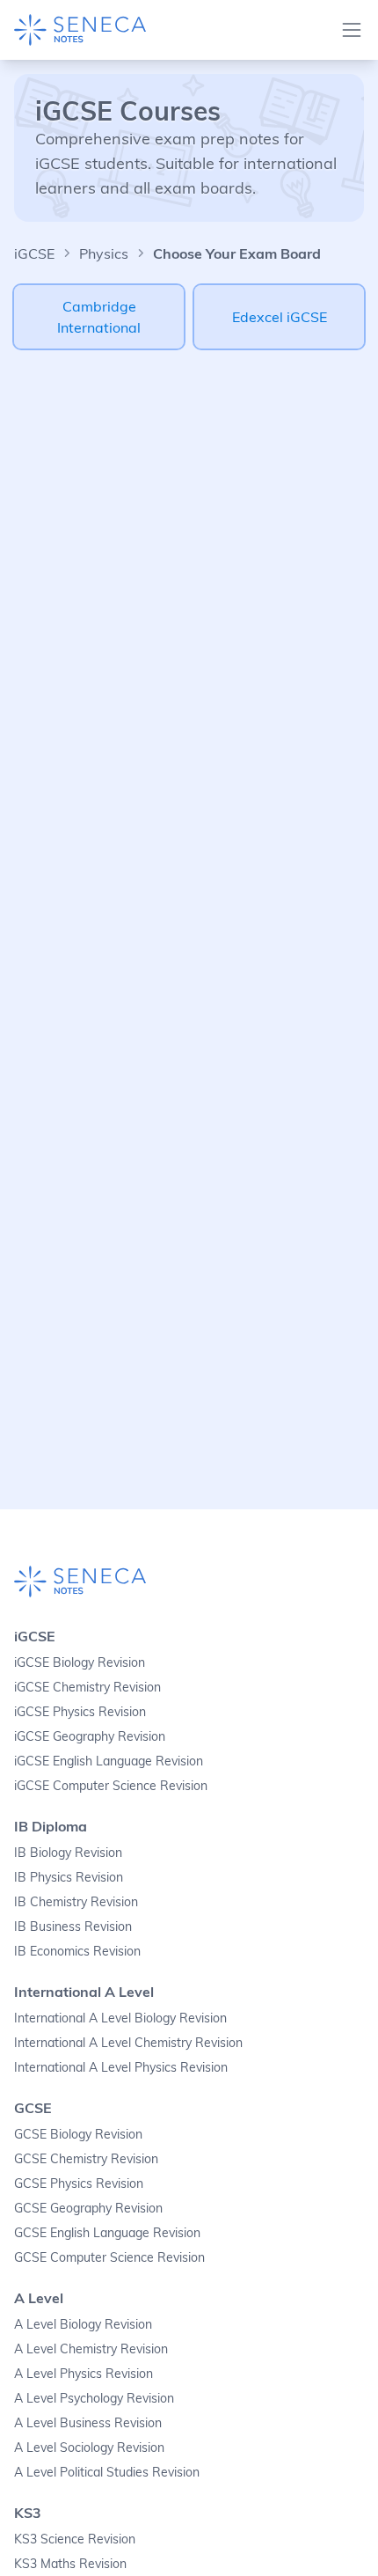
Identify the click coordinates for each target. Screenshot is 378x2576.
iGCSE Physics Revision (80, 1712)
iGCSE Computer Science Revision (111, 1786)
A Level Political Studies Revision (107, 2472)
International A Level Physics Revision (121, 2067)
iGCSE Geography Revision (90, 1736)
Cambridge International (99, 317)
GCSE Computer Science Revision (109, 2257)
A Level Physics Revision (84, 2374)
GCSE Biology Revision (78, 2134)
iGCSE (34, 253)
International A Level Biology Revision (120, 2018)
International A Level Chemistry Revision (128, 2043)
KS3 (28, 2513)
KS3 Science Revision (75, 2539)
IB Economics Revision (77, 1951)
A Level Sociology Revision (89, 2448)
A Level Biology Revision (83, 2324)
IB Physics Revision (69, 1877)
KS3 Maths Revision (70, 2564)
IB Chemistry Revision (76, 1902)
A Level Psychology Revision (94, 2398)
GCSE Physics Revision (79, 2183)
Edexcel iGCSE (280, 317)
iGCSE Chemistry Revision (87, 1687)
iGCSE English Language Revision (109, 1761)
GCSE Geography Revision (88, 2208)
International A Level (84, 1992)
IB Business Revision (73, 1926)
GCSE (33, 2108)
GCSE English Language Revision (107, 2233)
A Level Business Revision (88, 2423)
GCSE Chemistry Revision (86, 2159)
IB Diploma (51, 1826)
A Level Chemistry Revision (91, 2349)
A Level (39, 2298)
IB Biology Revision (68, 1853)
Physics (104, 253)
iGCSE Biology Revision (80, 1662)
